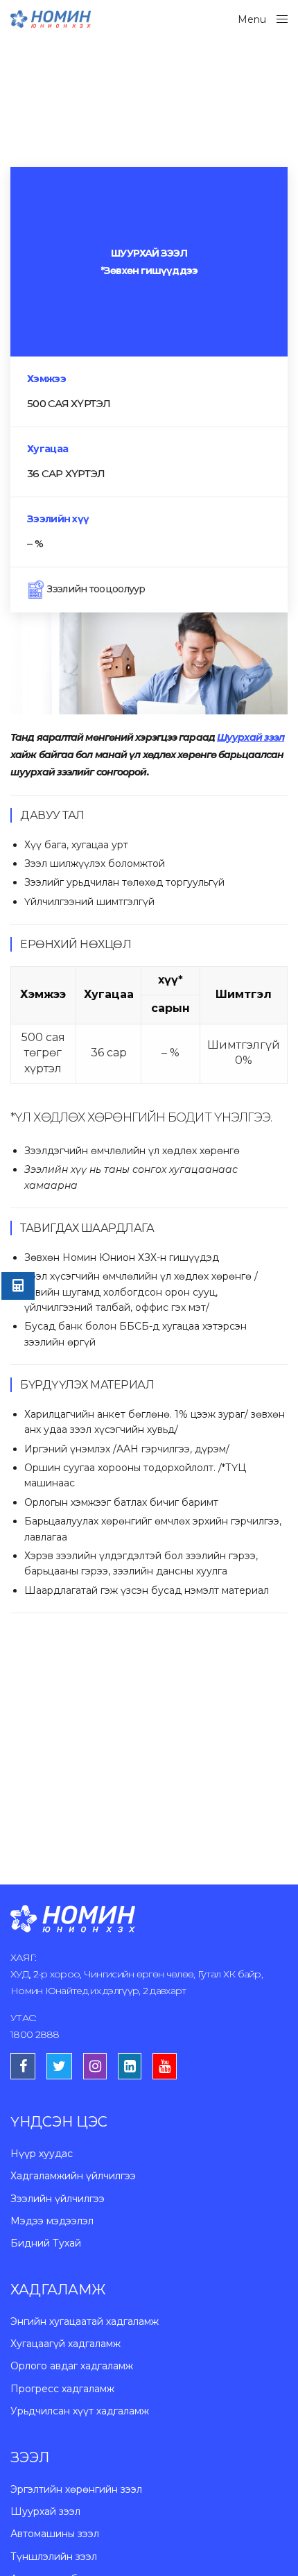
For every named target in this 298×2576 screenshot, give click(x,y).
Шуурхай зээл (45, 2511)
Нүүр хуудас (42, 2154)
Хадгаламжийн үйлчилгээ (73, 2176)
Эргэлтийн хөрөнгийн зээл (76, 2489)
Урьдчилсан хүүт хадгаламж (80, 2411)
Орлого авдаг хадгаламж (72, 2366)
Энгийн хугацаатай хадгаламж (85, 2321)
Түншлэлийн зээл (54, 2557)
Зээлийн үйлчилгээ (58, 2199)
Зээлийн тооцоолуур (95, 589)
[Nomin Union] (51, 19)
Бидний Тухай (46, 2243)
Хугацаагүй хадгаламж (65, 2344)
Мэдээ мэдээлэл (52, 2221)
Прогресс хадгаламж (62, 2389)
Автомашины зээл (55, 2534)
